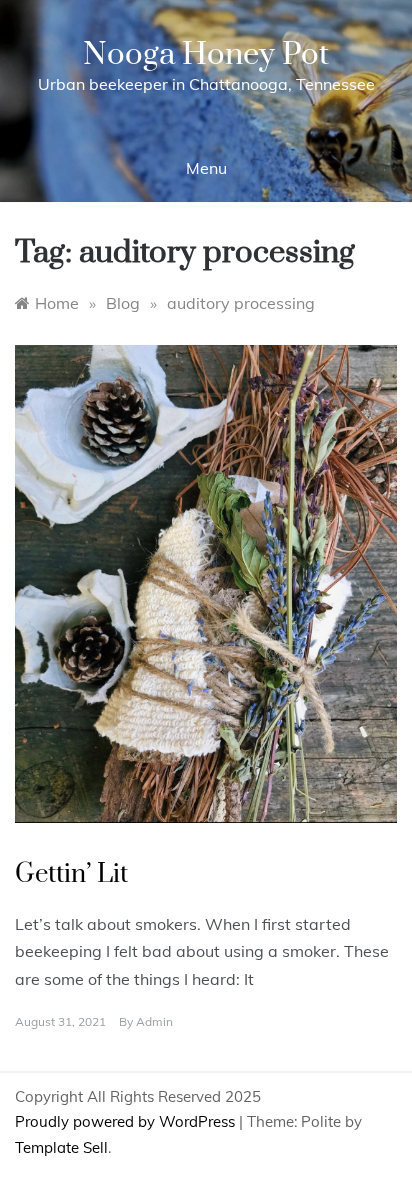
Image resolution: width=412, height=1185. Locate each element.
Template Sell (61, 1147)
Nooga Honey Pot (206, 54)
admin (154, 1021)
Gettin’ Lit (71, 874)
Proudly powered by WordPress (127, 1121)
